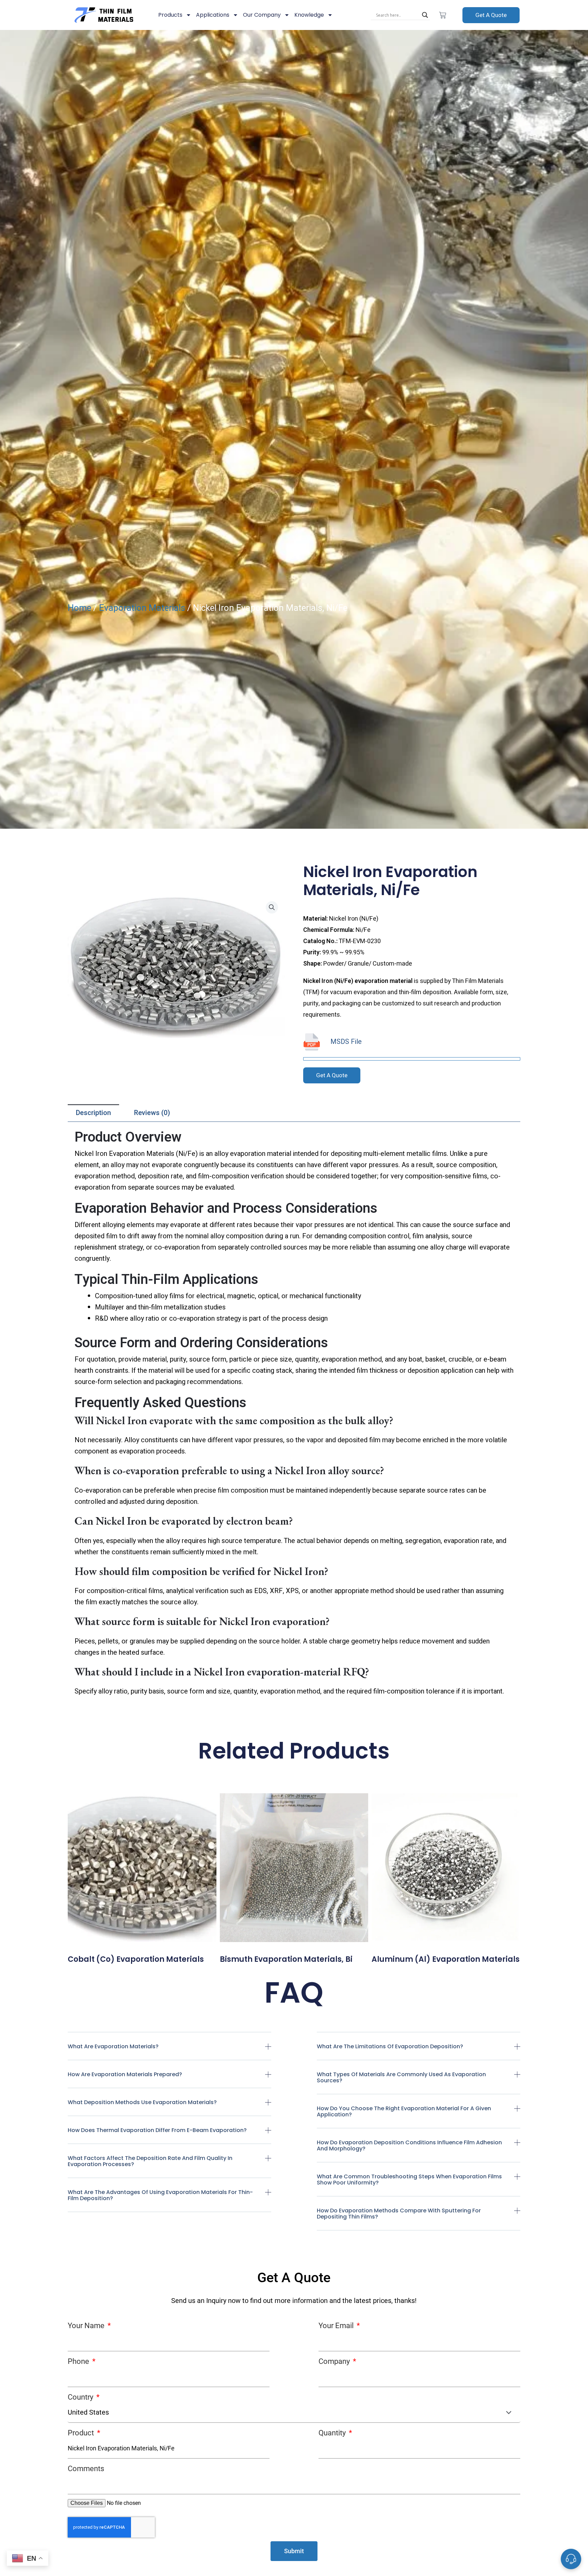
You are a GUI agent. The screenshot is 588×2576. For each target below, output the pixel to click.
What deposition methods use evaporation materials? (142, 2102)
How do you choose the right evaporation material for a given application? (404, 2111)
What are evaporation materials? (113, 2046)
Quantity (333, 2433)
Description (93, 1113)
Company (335, 2361)
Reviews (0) (152, 1113)
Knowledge (309, 15)
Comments (86, 2469)
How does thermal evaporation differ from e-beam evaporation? (157, 2130)
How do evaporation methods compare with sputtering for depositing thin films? (399, 2214)
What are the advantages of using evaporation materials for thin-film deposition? (160, 2195)
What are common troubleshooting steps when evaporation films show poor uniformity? (409, 2180)
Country (81, 2397)
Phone (79, 2361)
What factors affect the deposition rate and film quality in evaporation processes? (150, 2161)
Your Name (87, 2326)
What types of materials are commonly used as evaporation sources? (401, 2077)
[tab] (93, 1113)
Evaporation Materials (142, 608)
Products (170, 15)
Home (79, 608)
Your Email (337, 2326)
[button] (170, 2052)
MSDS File (346, 1042)
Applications (213, 15)
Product (82, 2433)
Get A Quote (491, 15)
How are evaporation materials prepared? (125, 2074)
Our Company (262, 15)
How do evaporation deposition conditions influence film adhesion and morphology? (409, 2145)
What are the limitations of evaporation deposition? (390, 2046)
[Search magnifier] (425, 15)
